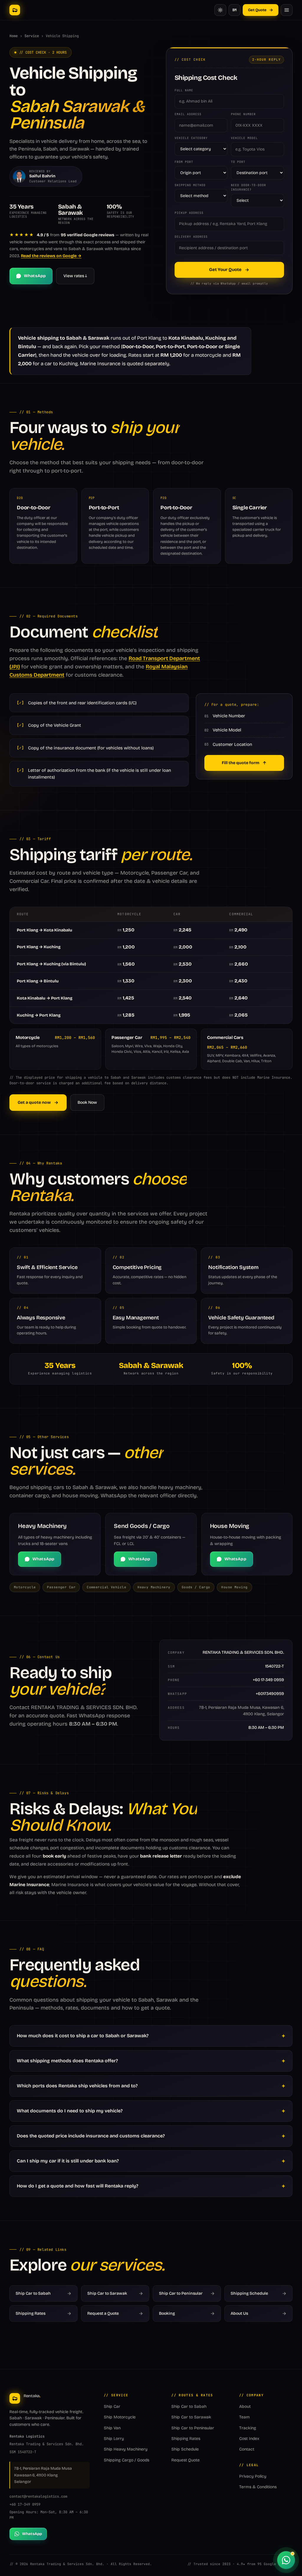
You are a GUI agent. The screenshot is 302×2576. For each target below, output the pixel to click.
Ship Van (112, 2428)
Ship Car (112, 2406)
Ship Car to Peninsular (193, 2428)
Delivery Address (191, 237)
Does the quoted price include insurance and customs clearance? (91, 2136)
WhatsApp (35, 276)
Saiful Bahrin (42, 176)
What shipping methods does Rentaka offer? (67, 2061)
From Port (184, 162)
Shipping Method (190, 185)
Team (244, 2417)
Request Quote (186, 2460)
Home (14, 36)
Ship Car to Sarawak (191, 2417)
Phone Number (243, 114)
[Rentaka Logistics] (15, 10)
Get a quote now (34, 1102)
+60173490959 (270, 1694)
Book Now (87, 1102)
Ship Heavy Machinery (126, 2449)
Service (32, 36)
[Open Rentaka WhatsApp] (286, 2560)
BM (234, 10)
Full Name (184, 90)
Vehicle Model (244, 138)
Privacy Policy (253, 2476)
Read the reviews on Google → (51, 256)
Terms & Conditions (258, 2487)
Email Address (188, 114)
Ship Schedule (185, 2449)
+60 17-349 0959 (268, 1680)
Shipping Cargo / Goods (127, 2460)
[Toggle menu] (287, 10)
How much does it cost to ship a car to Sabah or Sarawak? (83, 2036)
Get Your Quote (225, 270)
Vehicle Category (191, 138)
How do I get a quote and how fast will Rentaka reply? (78, 2186)
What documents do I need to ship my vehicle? (70, 2111)
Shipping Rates (186, 2439)
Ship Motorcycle (120, 2417)
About (245, 2406)
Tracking (248, 2428)
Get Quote (257, 10)
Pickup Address (189, 213)
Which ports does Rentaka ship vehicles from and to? (77, 2086)
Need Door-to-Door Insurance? (248, 187)
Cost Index (249, 2439)
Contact (247, 2449)
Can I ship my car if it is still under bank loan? (68, 2161)
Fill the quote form (241, 763)
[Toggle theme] (220, 10)
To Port (238, 162)
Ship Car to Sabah (189, 2406)
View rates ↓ (75, 276)
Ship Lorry (114, 2439)
